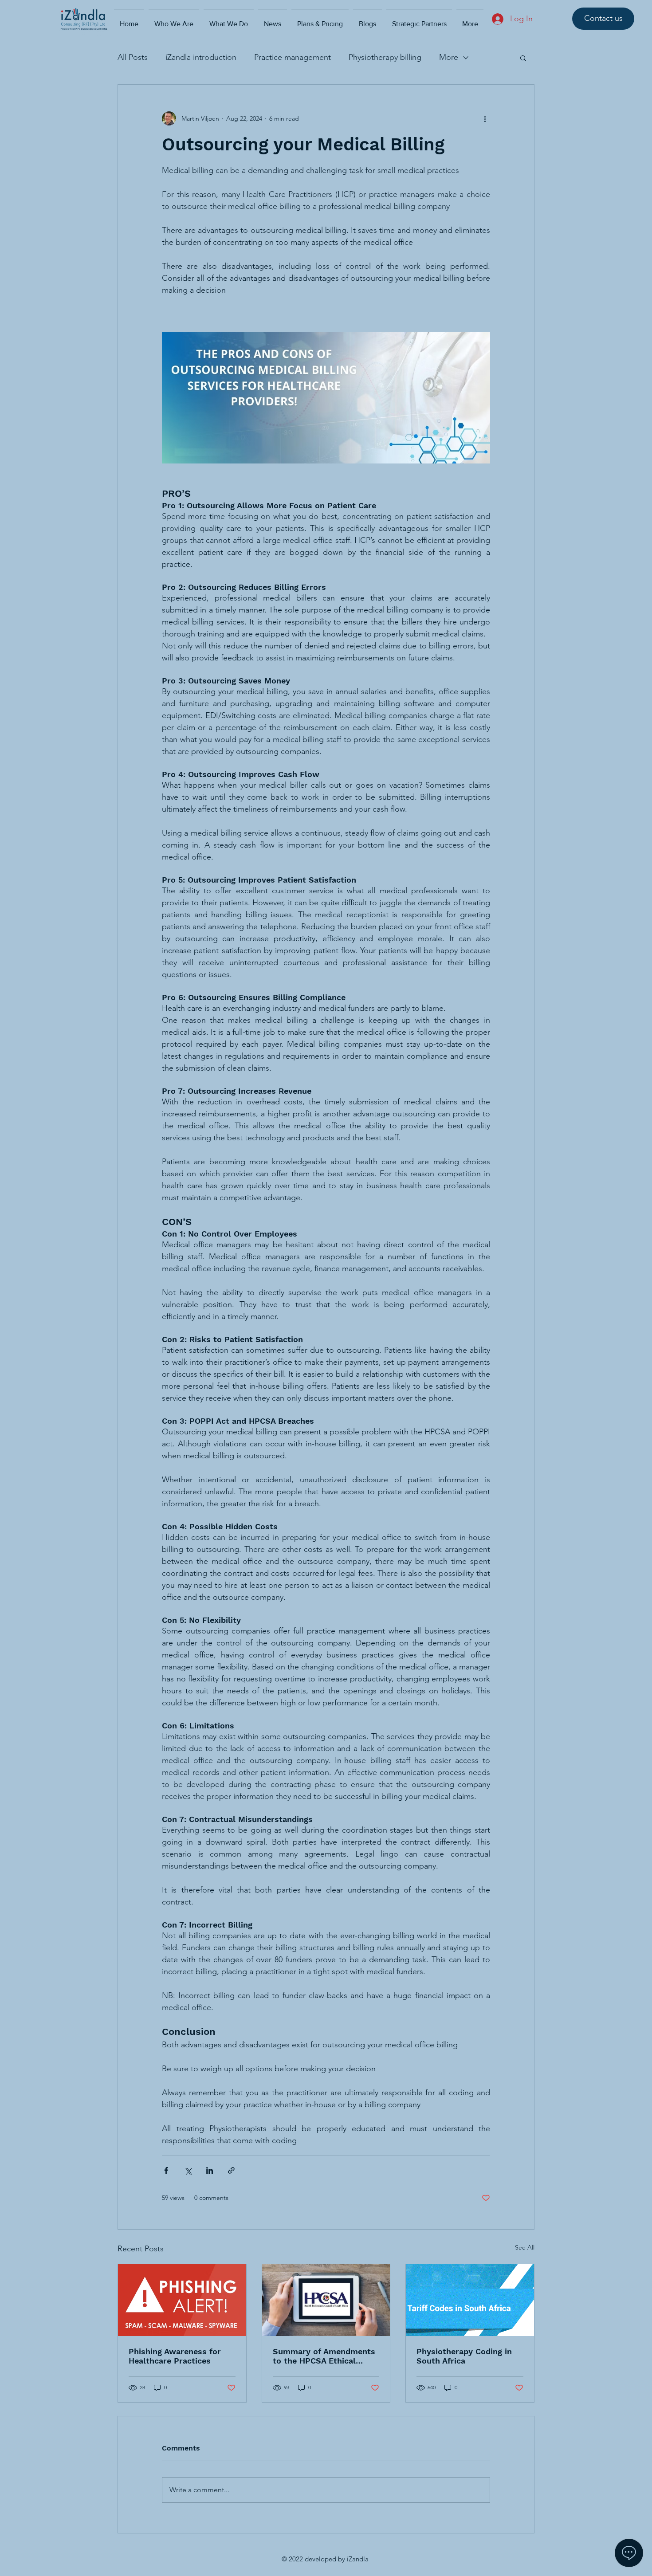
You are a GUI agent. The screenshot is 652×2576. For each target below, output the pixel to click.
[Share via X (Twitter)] (188, 2170)
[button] (523, 58)
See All (525, 2247)
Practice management (293, 57)
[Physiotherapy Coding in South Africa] (470, 2300)
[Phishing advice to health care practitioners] (182, 2300)
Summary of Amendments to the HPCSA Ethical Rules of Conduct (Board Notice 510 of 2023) (324, 2356)
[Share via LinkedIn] (210, 2170)
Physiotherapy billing (385, 57)
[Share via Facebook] (166, 2170)
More (449, 57)
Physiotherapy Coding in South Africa (464, 2356)
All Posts (133, 57)
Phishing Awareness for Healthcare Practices (175, 2356)
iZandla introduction (201, 57)
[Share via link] (231, 2170)
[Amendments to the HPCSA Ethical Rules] (326, 2300)
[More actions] (485, 118)
